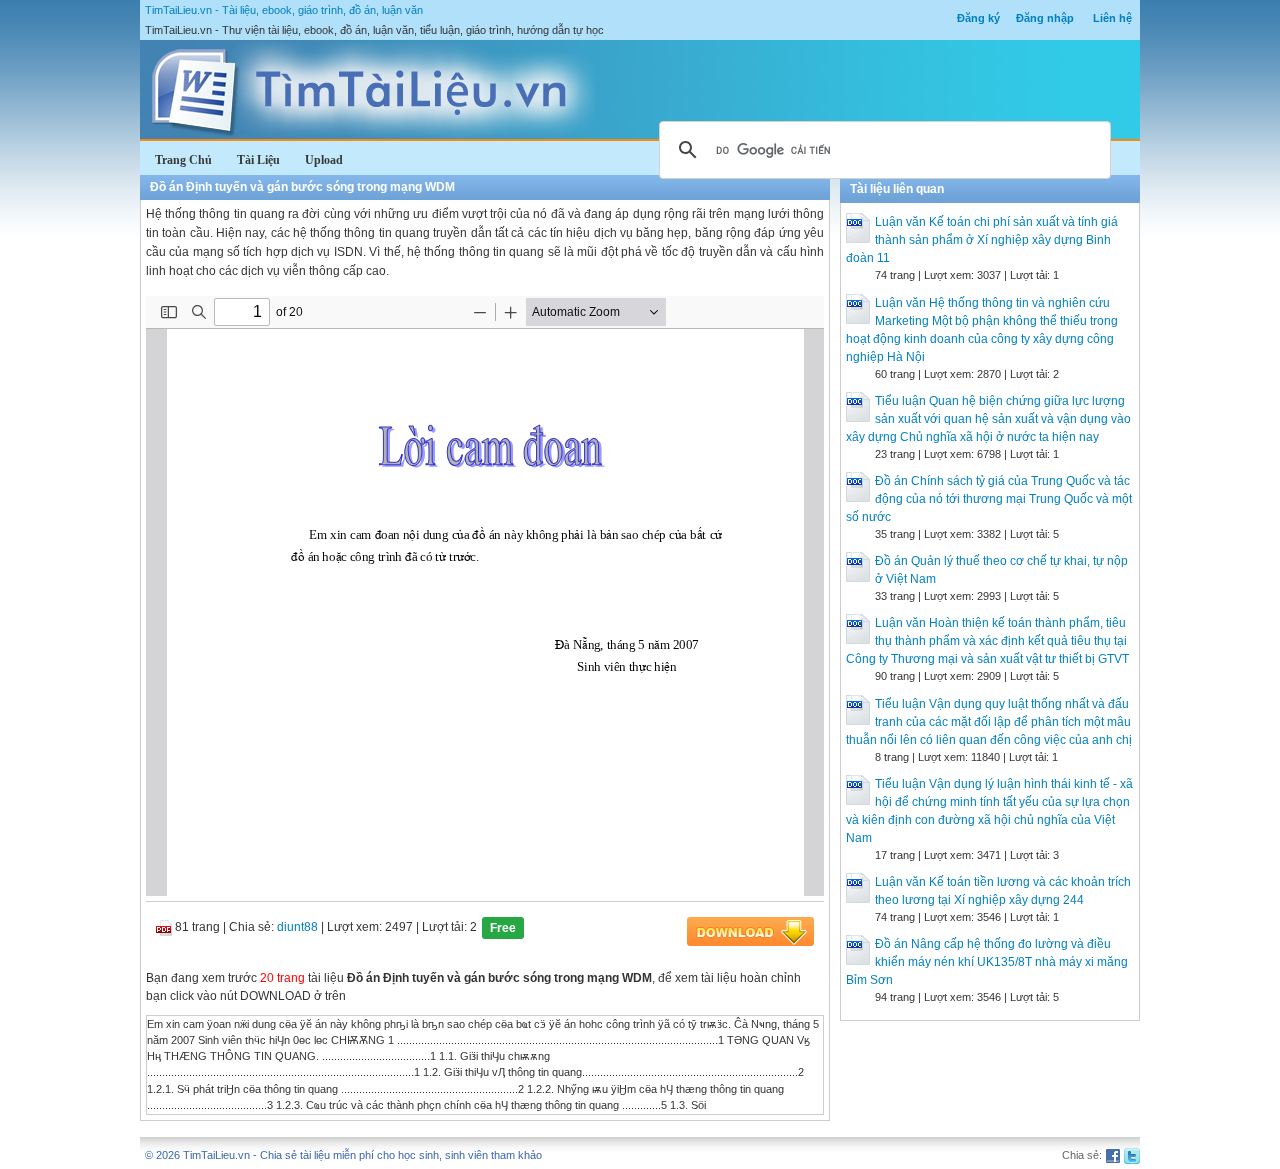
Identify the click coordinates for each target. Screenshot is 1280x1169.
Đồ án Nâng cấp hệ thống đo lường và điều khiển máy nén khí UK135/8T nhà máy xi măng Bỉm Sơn (987, 962)
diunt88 (297, 927)
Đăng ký (978, 18)
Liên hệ (1112, 18)
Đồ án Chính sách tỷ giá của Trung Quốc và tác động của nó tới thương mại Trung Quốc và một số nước (989, 499)
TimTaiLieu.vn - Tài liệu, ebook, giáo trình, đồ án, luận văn (284, 10)
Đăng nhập (1045, 18)
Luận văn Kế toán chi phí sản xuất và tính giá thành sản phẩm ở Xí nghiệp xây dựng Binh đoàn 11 (982, 240)
